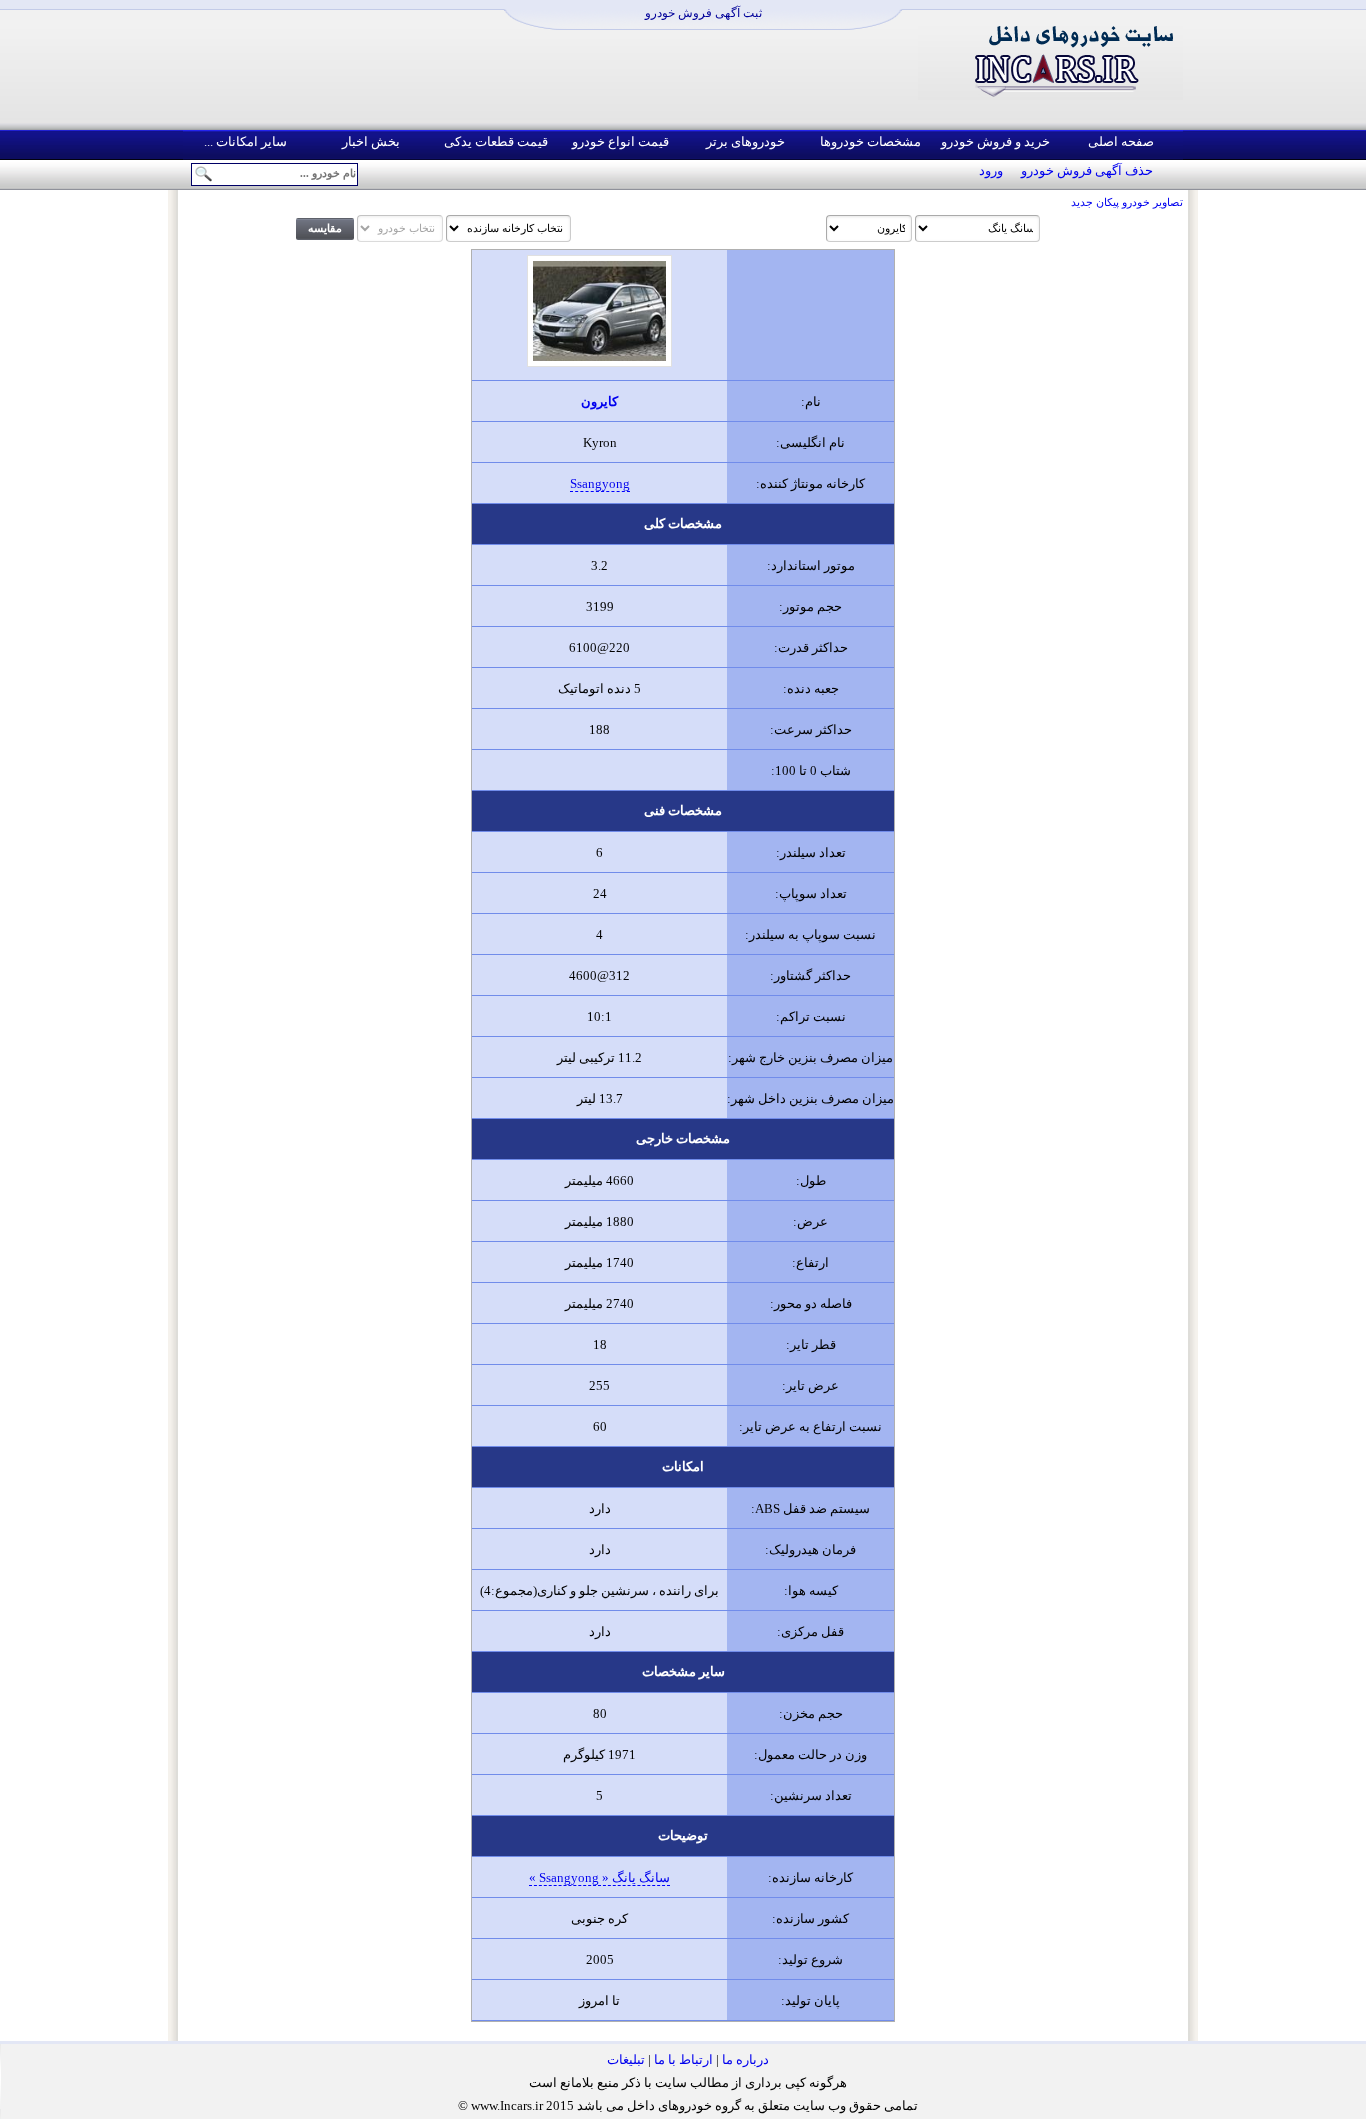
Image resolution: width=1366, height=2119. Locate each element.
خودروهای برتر (745, 141)
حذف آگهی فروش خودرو (1087, 170)
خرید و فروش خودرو (995, 141)
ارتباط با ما (683, 2059)
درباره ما (745, 2059)
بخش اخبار (371, 141)
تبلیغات (626, 2059)
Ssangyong (600, 483)
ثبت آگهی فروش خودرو (703, 13)
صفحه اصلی (1121, 141)
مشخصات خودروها (870, 141)
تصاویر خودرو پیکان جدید (1127, 202)
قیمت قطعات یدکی (496, 141)
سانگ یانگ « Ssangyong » (599, 1877)
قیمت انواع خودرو (620, 141)
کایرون (599, 401)
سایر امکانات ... (245, 141)
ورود (991, 170)
